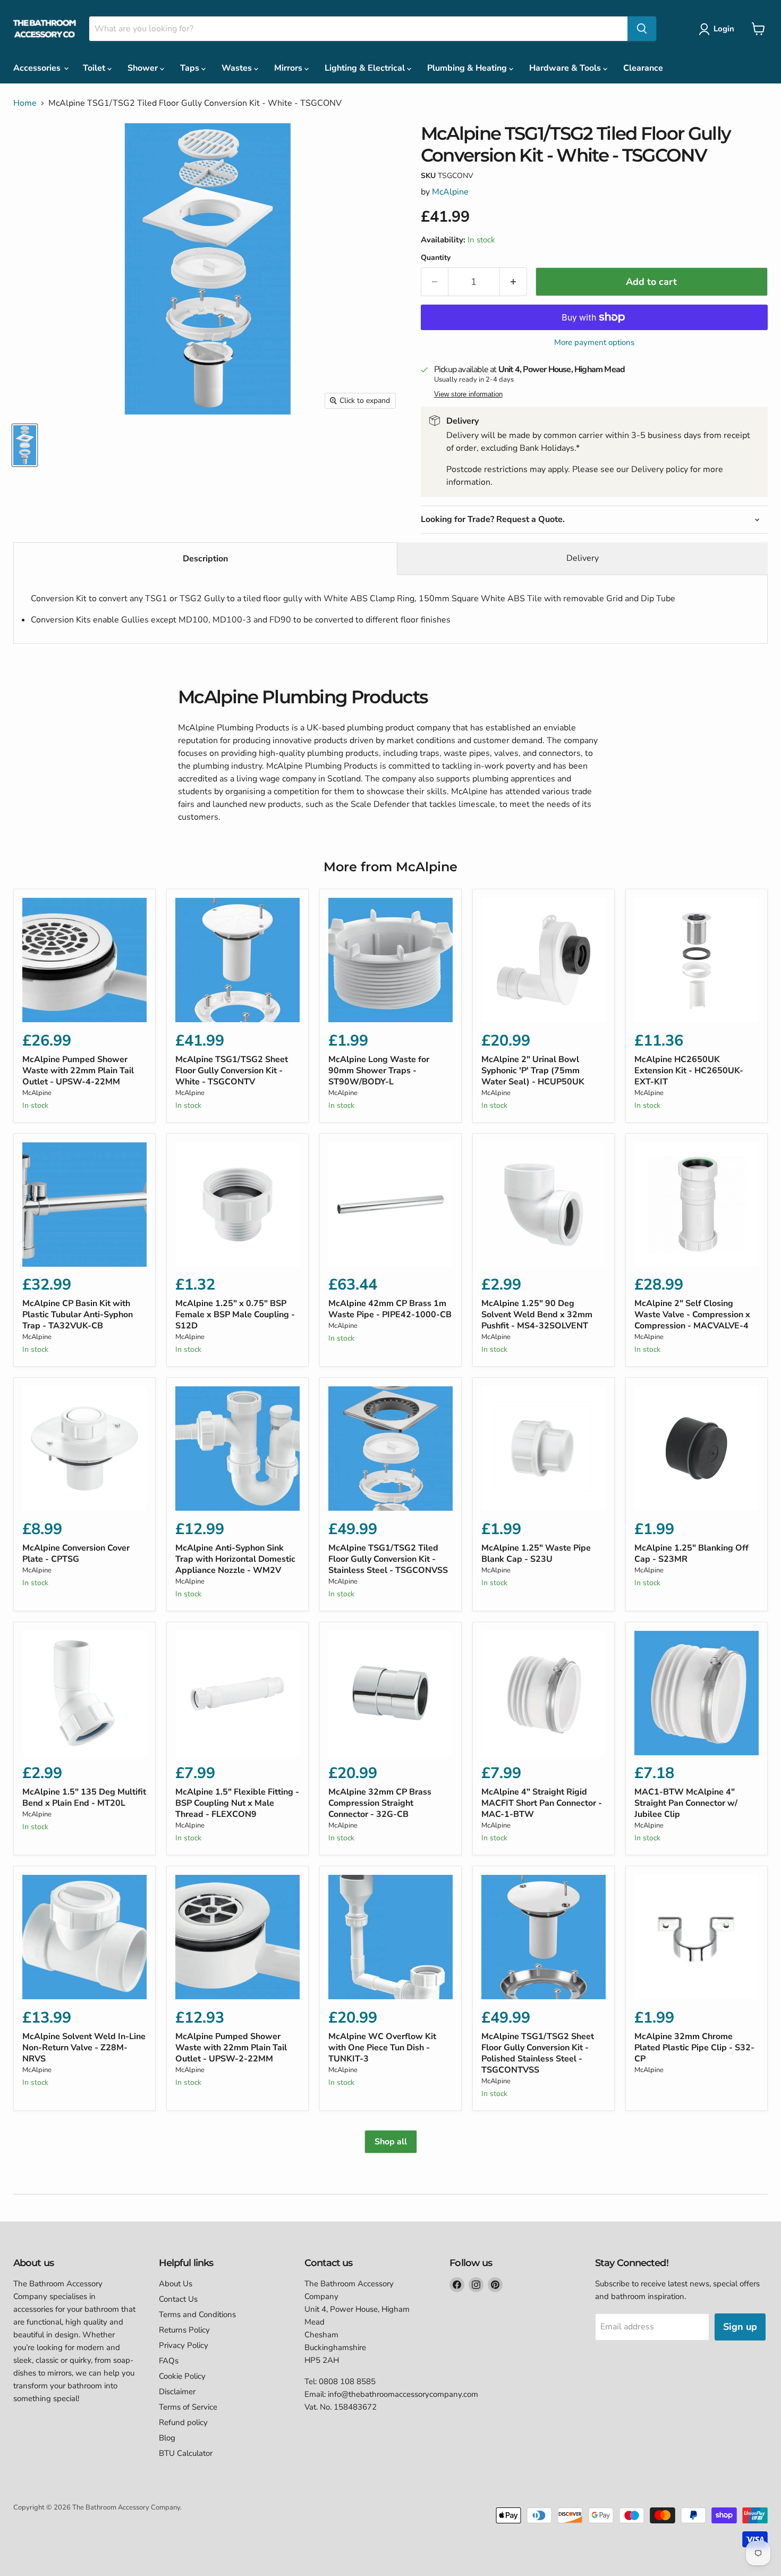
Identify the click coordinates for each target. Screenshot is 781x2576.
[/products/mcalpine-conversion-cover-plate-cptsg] (84, 1449)
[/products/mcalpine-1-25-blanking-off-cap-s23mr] (697, 1449)
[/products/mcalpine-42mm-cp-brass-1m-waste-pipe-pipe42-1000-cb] (390, 1205)
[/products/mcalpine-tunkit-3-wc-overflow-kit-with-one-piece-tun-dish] (390, 1937)
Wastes (238, 68)
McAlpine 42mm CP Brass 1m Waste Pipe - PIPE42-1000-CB (390, 1309)
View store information (468, 394)
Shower (144, 68)
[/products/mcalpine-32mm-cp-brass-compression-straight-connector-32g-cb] (390, 1693)
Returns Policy (184, 2330)
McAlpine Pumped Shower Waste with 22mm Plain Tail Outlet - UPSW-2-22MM (231, 2048)
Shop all (391, 2142)
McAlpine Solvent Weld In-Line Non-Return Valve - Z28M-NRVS (84, 2048)
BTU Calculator (186, 2453)
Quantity (436, 258)
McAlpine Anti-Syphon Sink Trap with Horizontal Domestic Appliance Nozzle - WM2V (235, 1559)
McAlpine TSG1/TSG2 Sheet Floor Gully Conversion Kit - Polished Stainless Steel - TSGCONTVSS (538, 2053)
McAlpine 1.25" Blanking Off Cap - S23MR (691, 1554)
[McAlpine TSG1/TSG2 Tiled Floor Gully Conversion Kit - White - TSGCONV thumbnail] (25, 445)
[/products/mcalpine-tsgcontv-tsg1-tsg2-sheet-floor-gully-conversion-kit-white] (237, 960)
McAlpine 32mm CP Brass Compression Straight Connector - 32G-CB (380, 1803)
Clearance (643, 68)
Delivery (583, 558)
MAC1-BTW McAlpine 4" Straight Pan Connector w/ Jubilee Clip (686, 1803)
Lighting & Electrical (366, 68)
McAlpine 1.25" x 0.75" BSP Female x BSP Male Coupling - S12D (235, 1315)
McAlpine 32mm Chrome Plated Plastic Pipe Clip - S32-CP (694, 2048)
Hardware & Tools (566, 68)
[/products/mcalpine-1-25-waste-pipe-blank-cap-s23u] (544, 1449)
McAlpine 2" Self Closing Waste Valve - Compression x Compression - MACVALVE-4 (692, 1315)
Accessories (38, 68)
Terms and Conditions (197, 2314)
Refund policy (183, 2422)
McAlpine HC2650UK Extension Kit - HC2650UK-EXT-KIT (689, 1071)
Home (25, 103)
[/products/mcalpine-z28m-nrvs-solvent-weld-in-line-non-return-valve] (84, 1937)
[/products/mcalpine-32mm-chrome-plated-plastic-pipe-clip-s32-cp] (697, 1937)
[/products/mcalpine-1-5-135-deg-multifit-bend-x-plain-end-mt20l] (84, 1693)
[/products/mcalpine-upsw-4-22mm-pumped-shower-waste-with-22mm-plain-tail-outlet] (84, 960)
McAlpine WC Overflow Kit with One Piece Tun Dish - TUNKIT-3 (382, 2048)
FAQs (169, 2361)
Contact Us (178, 2299)
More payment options (594, 343)
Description (205, 559)
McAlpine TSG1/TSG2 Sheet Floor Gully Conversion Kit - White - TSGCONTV (232, 1071)
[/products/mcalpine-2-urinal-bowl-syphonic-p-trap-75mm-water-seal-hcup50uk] (544, 960)
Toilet (95, 68)
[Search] (642, 29)
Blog (167, 2438)
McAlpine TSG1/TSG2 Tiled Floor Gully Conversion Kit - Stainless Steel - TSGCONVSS (388, 1559)
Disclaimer (177, 2392)
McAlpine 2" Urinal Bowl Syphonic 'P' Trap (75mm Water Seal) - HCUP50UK (533, 1071)
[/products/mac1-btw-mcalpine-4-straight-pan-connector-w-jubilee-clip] (697, 1693)
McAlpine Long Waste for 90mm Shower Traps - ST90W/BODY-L (379, 1071)
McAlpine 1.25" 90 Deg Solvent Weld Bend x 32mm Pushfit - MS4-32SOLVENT (537, 1315)
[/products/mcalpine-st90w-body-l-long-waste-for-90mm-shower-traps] (390, 960)
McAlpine (450, 192)
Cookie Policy (182, 2376)
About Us (176, 2284)
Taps (191, 68)
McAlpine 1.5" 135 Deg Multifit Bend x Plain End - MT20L (84, 1798)
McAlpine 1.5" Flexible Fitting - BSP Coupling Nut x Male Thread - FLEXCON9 (237, 1803)
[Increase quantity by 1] (513, 282)
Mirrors (289, 68)
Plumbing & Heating (468, 68)
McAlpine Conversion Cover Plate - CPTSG (76, 1554)
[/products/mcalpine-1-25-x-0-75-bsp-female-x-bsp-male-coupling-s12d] (237, 1205)
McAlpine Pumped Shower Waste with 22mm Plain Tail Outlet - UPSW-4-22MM (78, 1071)
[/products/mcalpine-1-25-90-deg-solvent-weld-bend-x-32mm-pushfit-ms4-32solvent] (544, 1205)
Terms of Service (188, 2407)
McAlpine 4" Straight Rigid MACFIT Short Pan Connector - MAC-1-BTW (542, 1803)
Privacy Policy (184, 2345)
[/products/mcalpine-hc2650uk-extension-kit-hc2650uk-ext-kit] (697, 960)
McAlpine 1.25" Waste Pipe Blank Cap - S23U (536, 1554)
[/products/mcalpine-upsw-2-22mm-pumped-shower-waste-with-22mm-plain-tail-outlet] (237, 1937)
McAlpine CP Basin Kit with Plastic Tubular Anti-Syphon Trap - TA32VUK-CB (78, 1315)
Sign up (740, 2327)
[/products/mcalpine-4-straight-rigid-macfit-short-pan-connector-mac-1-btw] (544, 1693)
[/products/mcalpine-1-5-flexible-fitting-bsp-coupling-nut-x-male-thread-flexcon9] (237, 1693)
